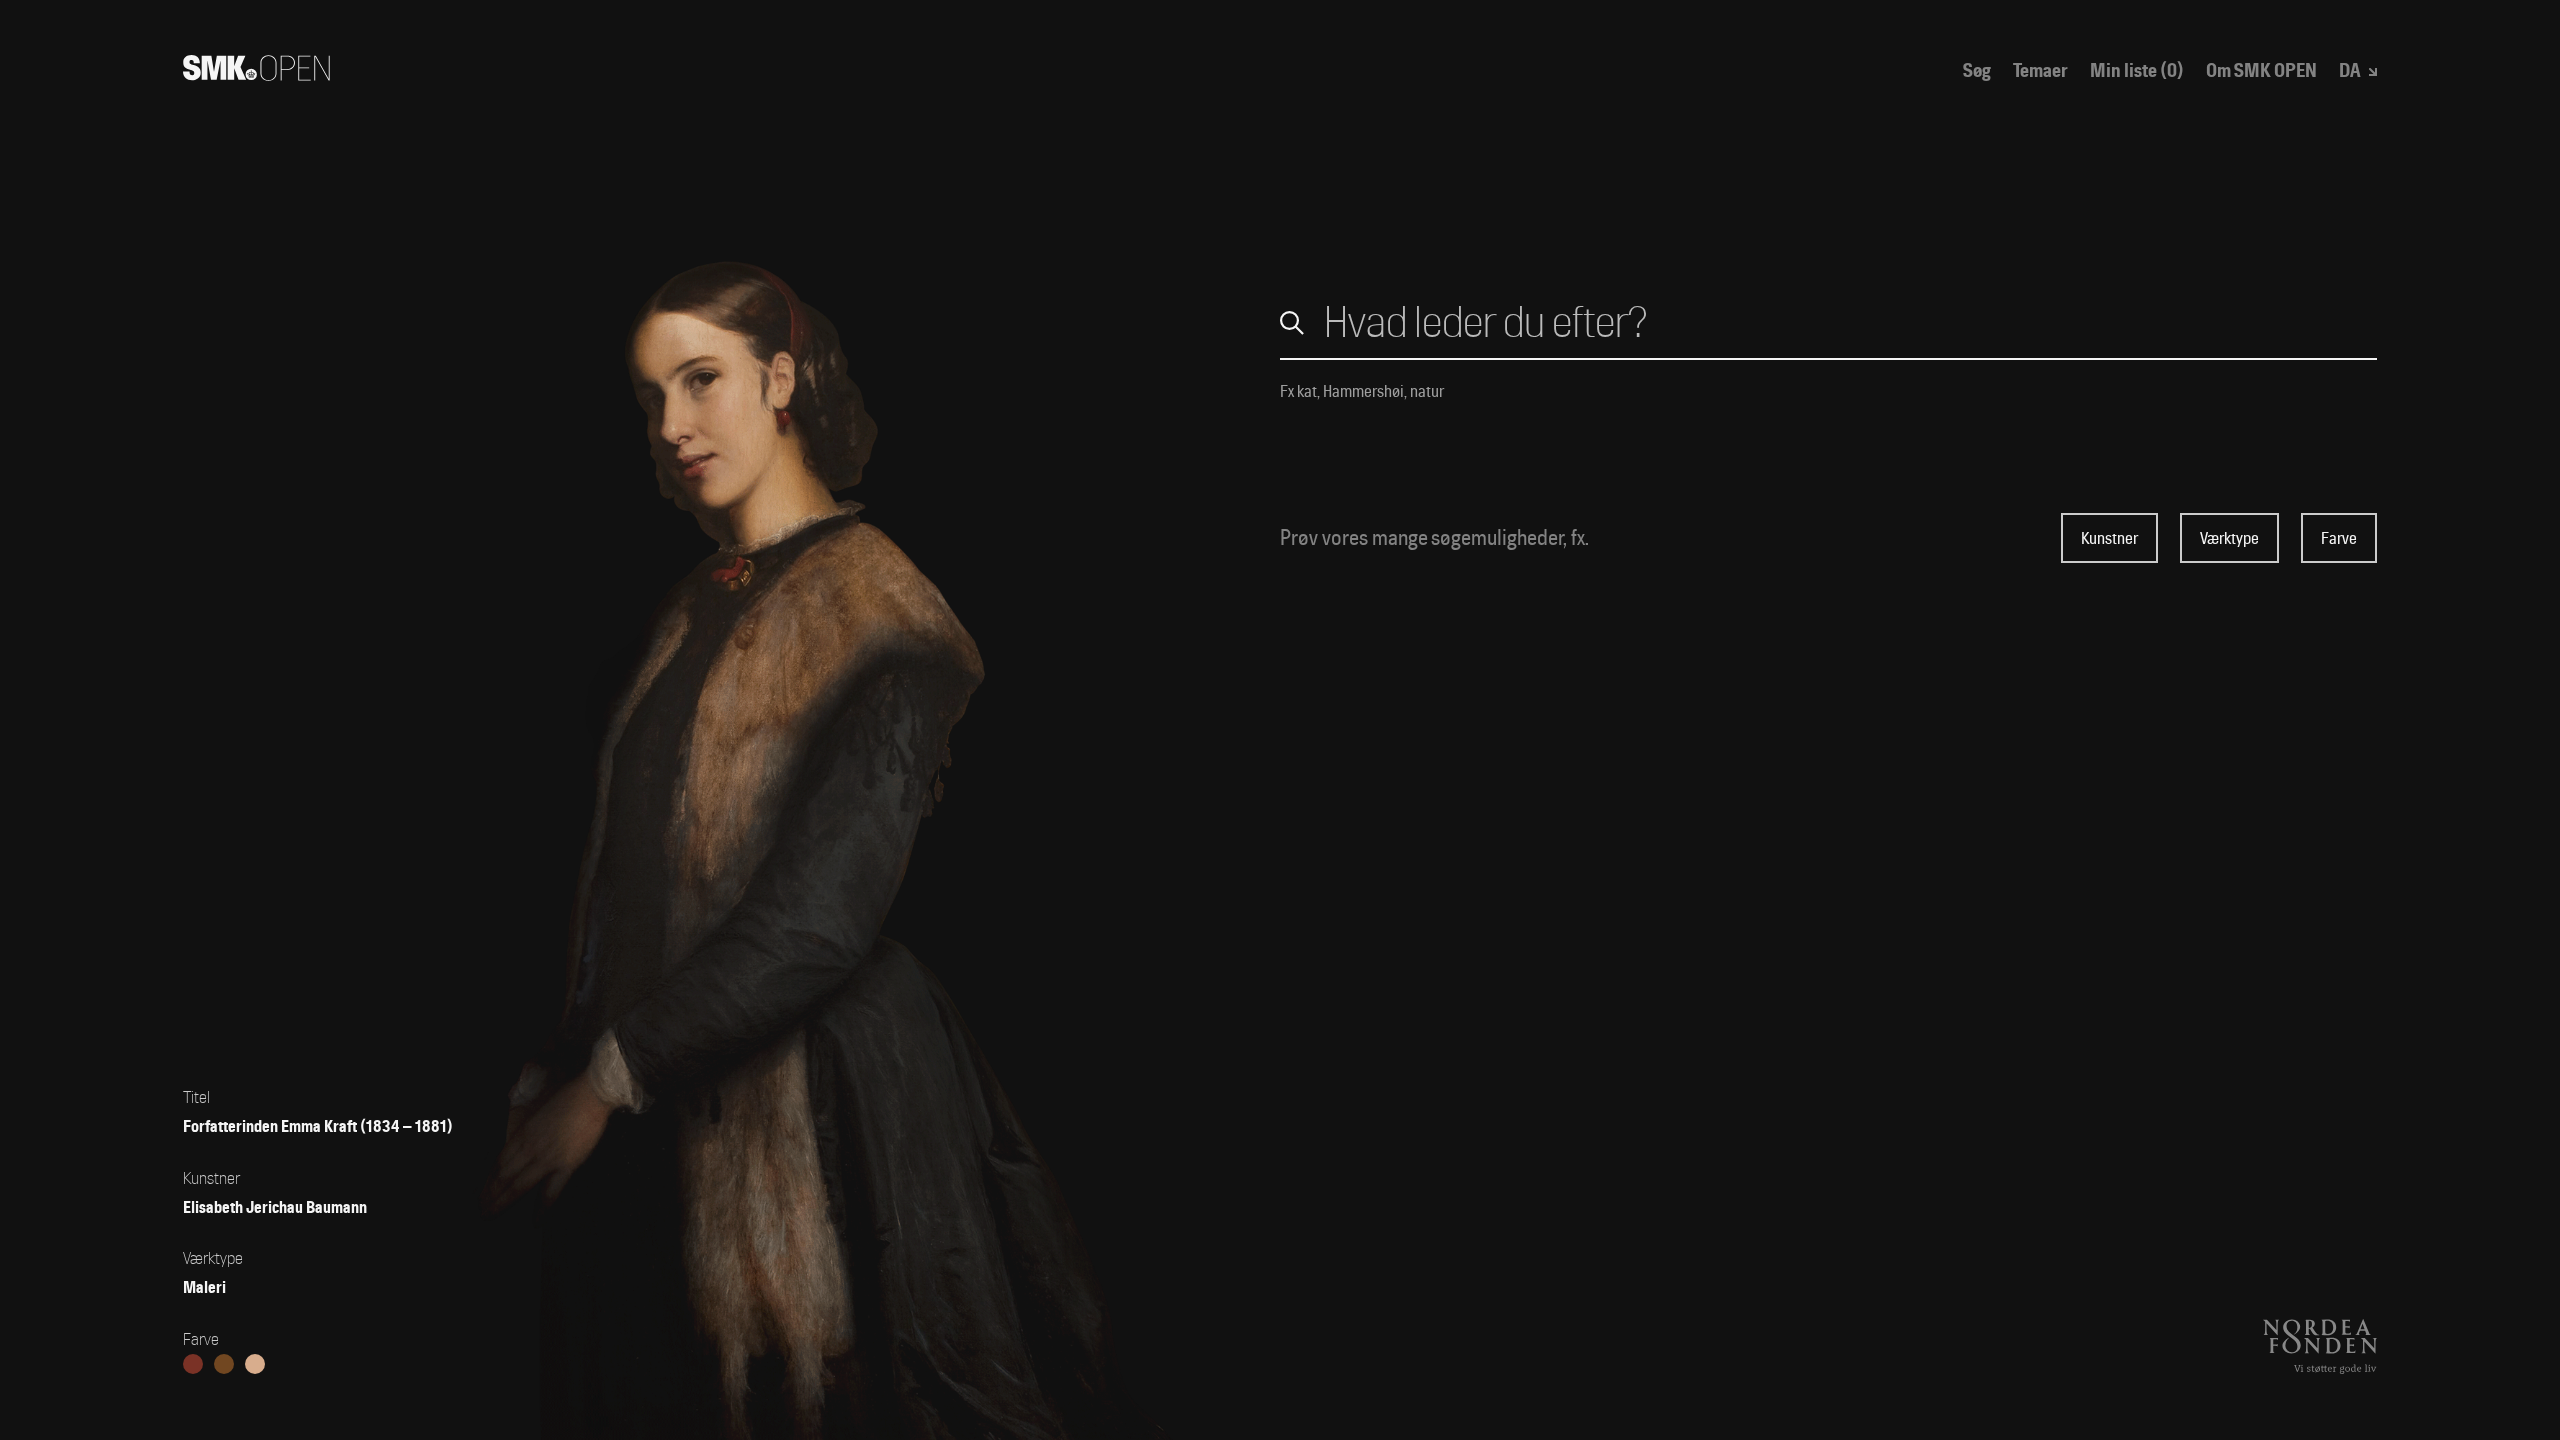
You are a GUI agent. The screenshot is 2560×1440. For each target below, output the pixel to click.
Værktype (2229, 538)
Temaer (2040, 71)
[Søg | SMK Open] (256, 74)
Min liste (2137, 71)
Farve (2339, 538)
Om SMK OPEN (2261, 71)
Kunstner (2109, 538)
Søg (1977, 71)
